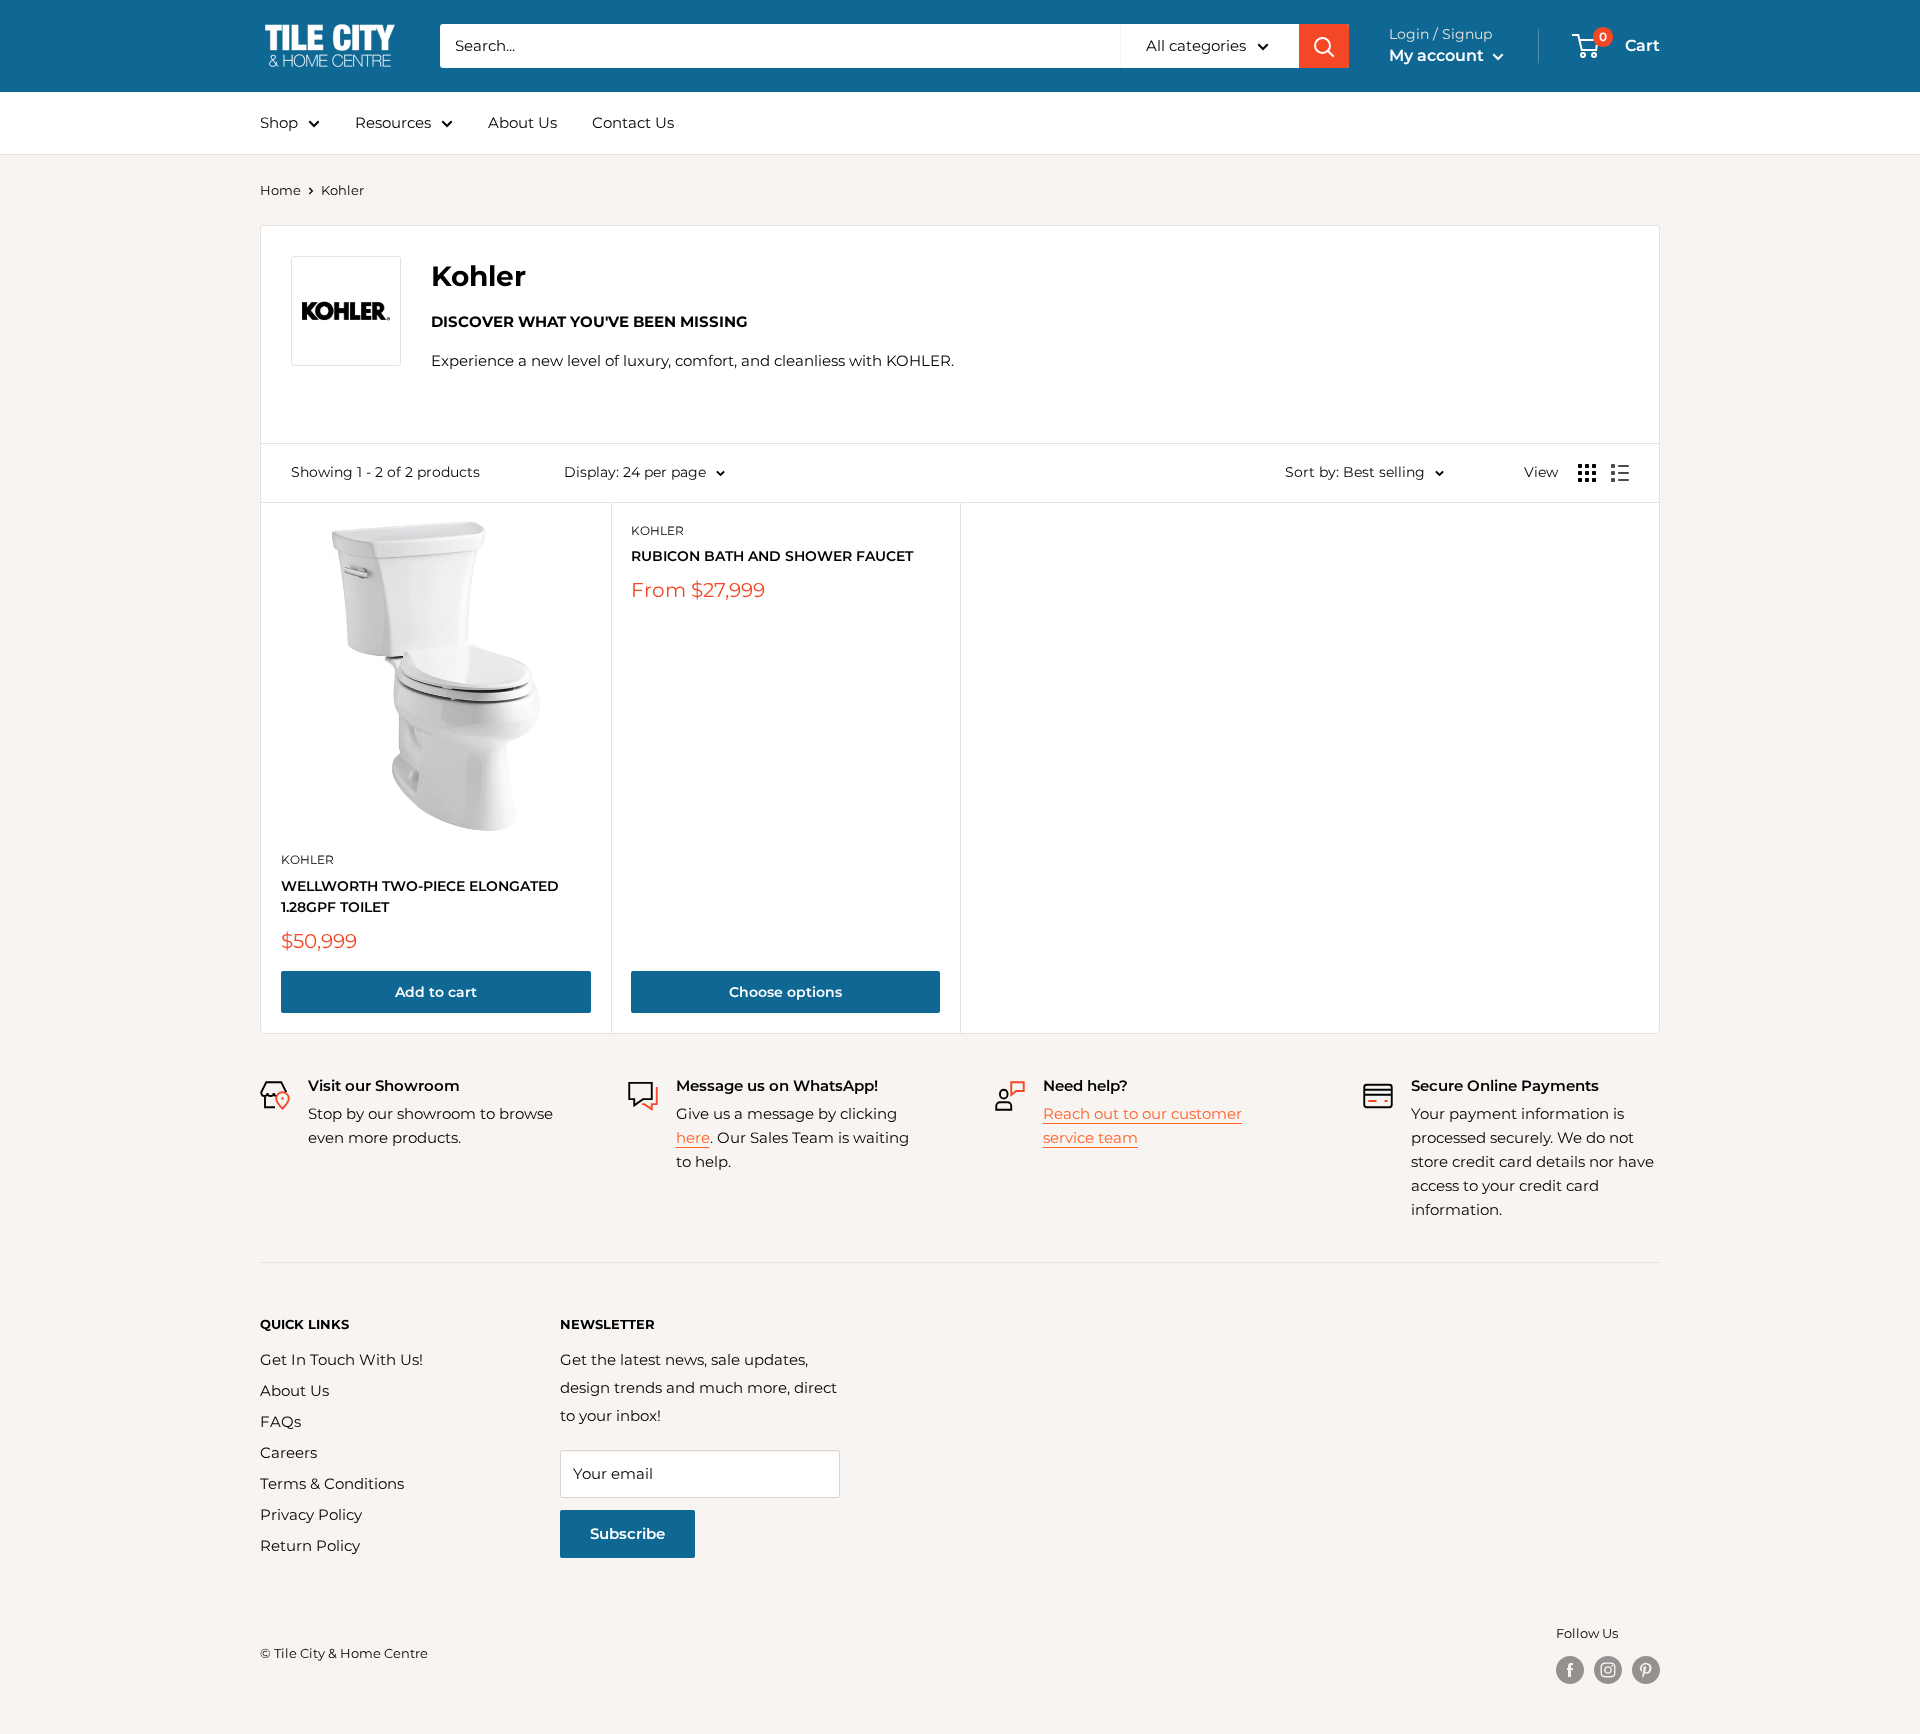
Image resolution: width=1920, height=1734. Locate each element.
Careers (288, 1452)
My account (1438, 55)
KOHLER (307, 859)
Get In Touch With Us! (341, 1359)
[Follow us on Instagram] (1608, 1670)
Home (280, 190)
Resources (393, 122)
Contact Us (633, 122)
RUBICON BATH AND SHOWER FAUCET (772, 556)
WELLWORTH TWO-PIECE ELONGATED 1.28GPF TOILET (420, 897)
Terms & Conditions (332, 1483)
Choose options (785, 992)
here (693, 1137)
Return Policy (310, 1545)
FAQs (280, 1421)
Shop (279, 122)
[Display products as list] (1620, 473)
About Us (522, 122)
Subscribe (627, 1533)
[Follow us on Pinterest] (1646, 1670)
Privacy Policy (311, 1514)
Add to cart (436, 992)
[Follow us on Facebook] (1570, 1670)
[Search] (1324, 46)
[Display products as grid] (1587, 473)
